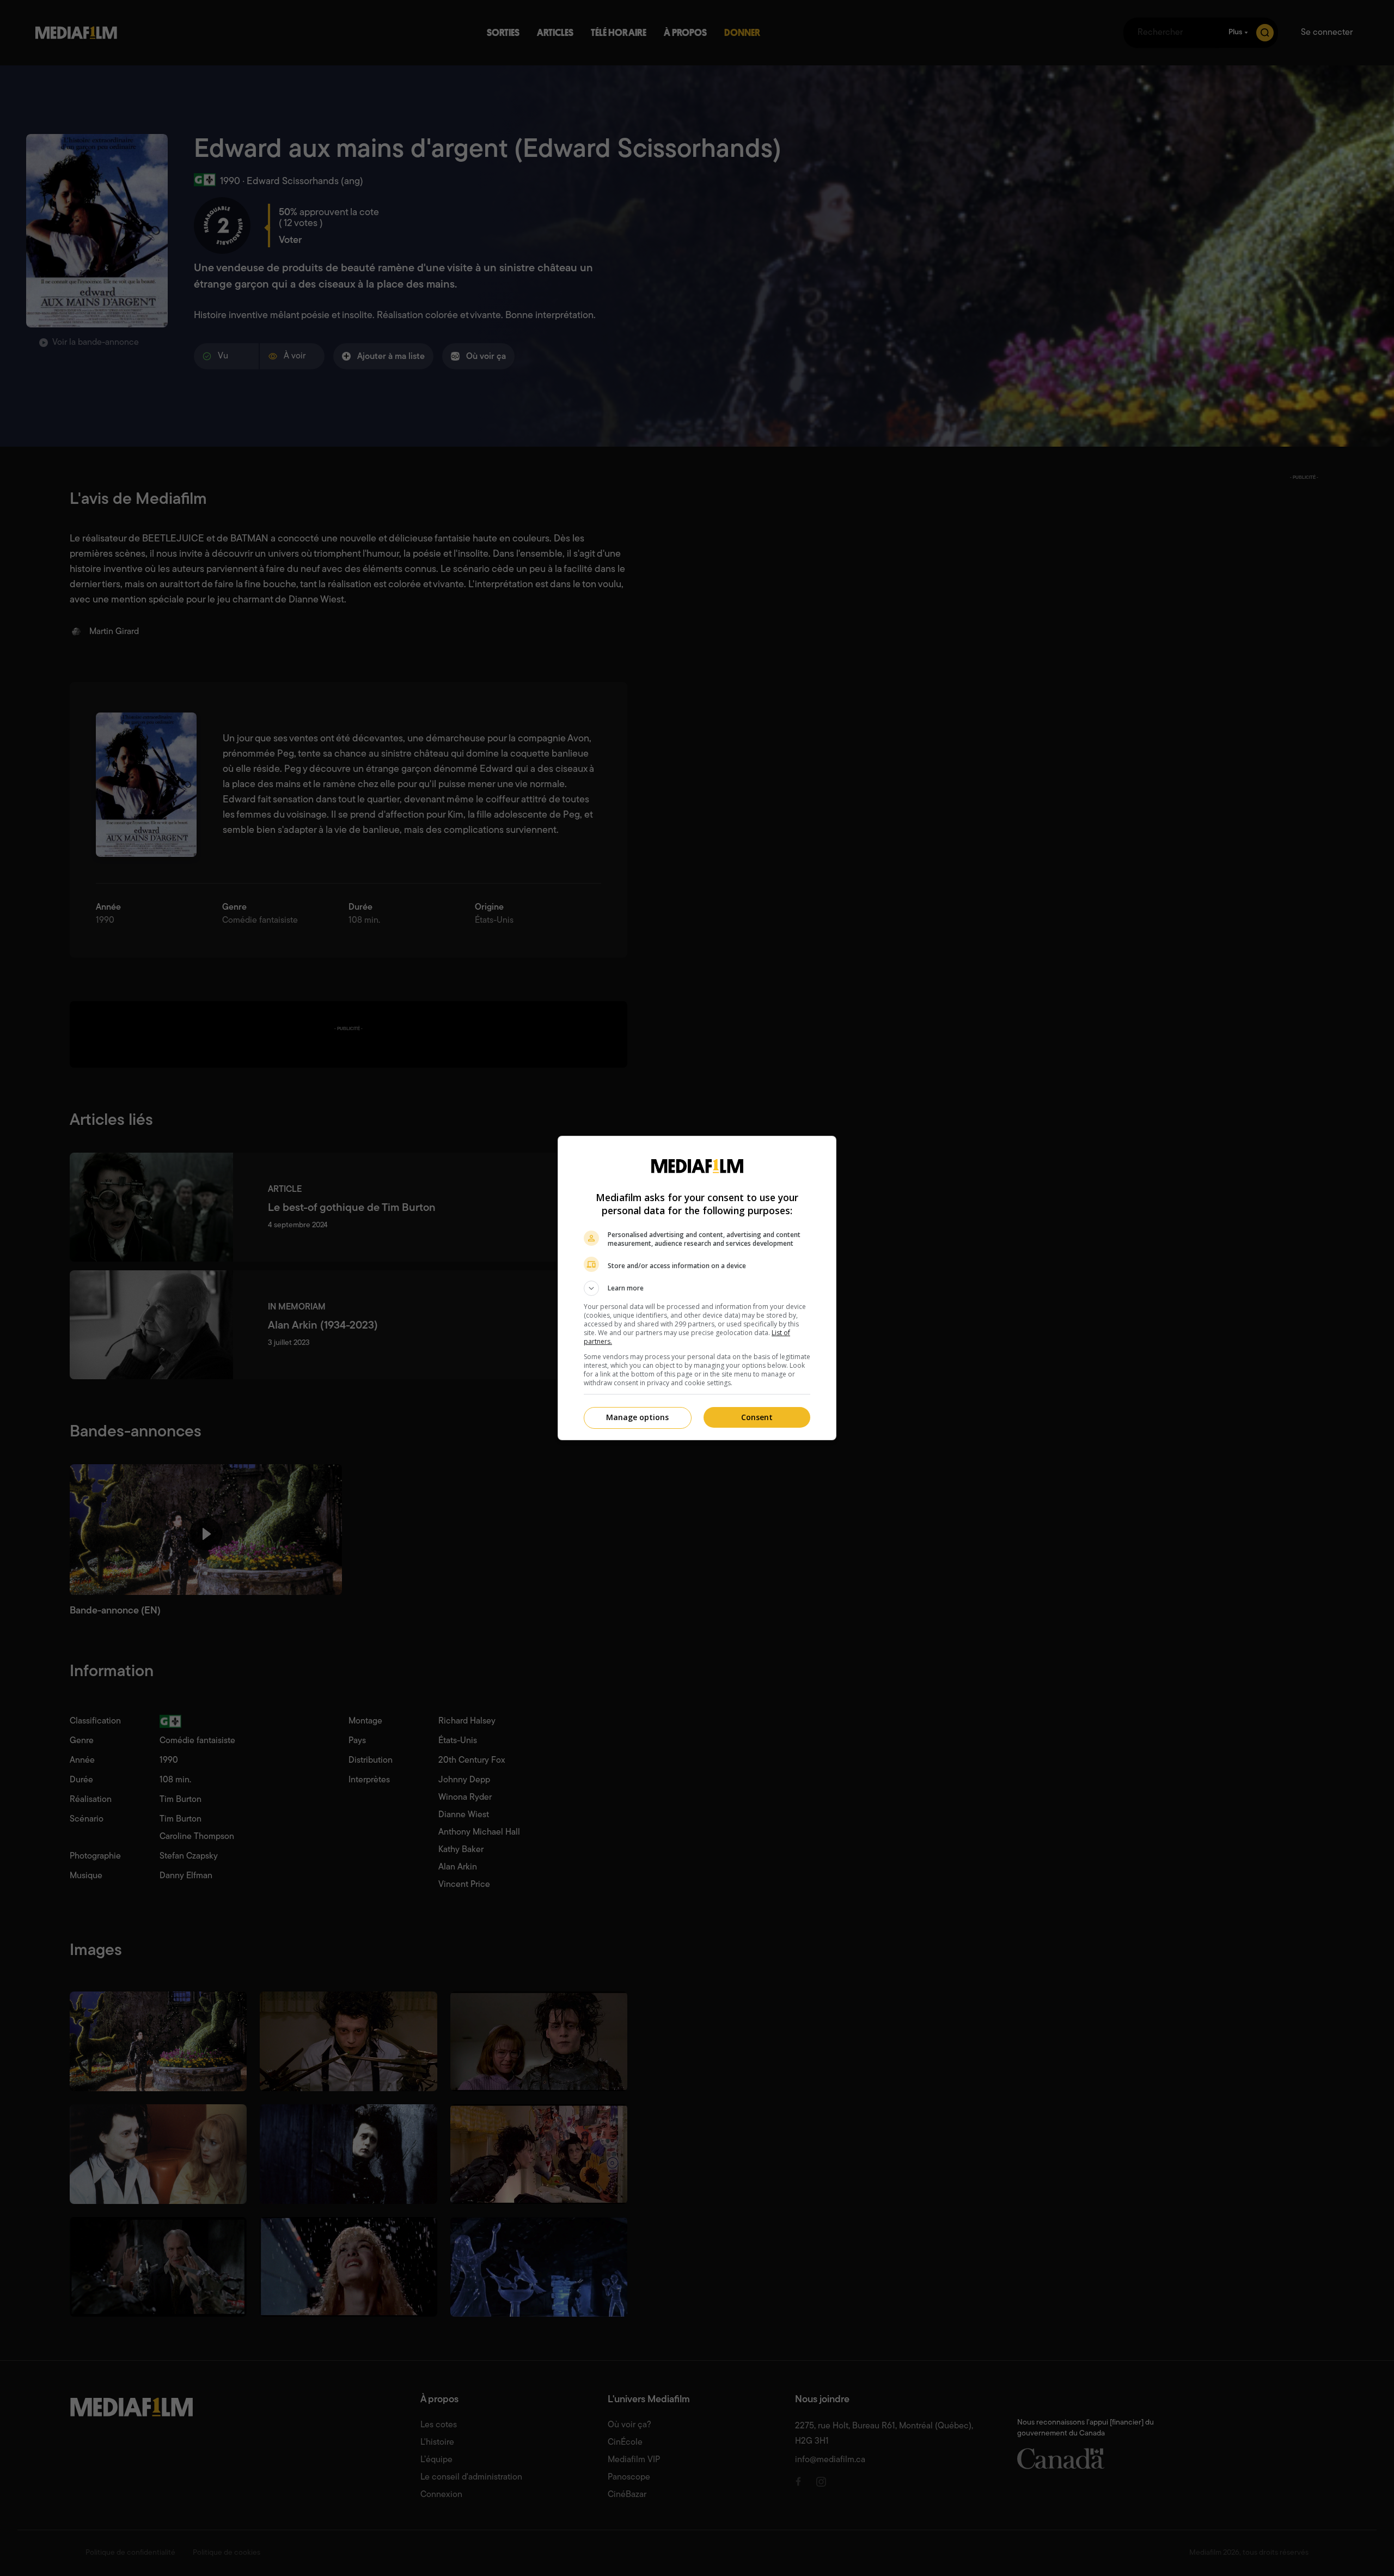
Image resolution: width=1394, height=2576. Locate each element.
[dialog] (697, 1288)
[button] (697, 1288)
